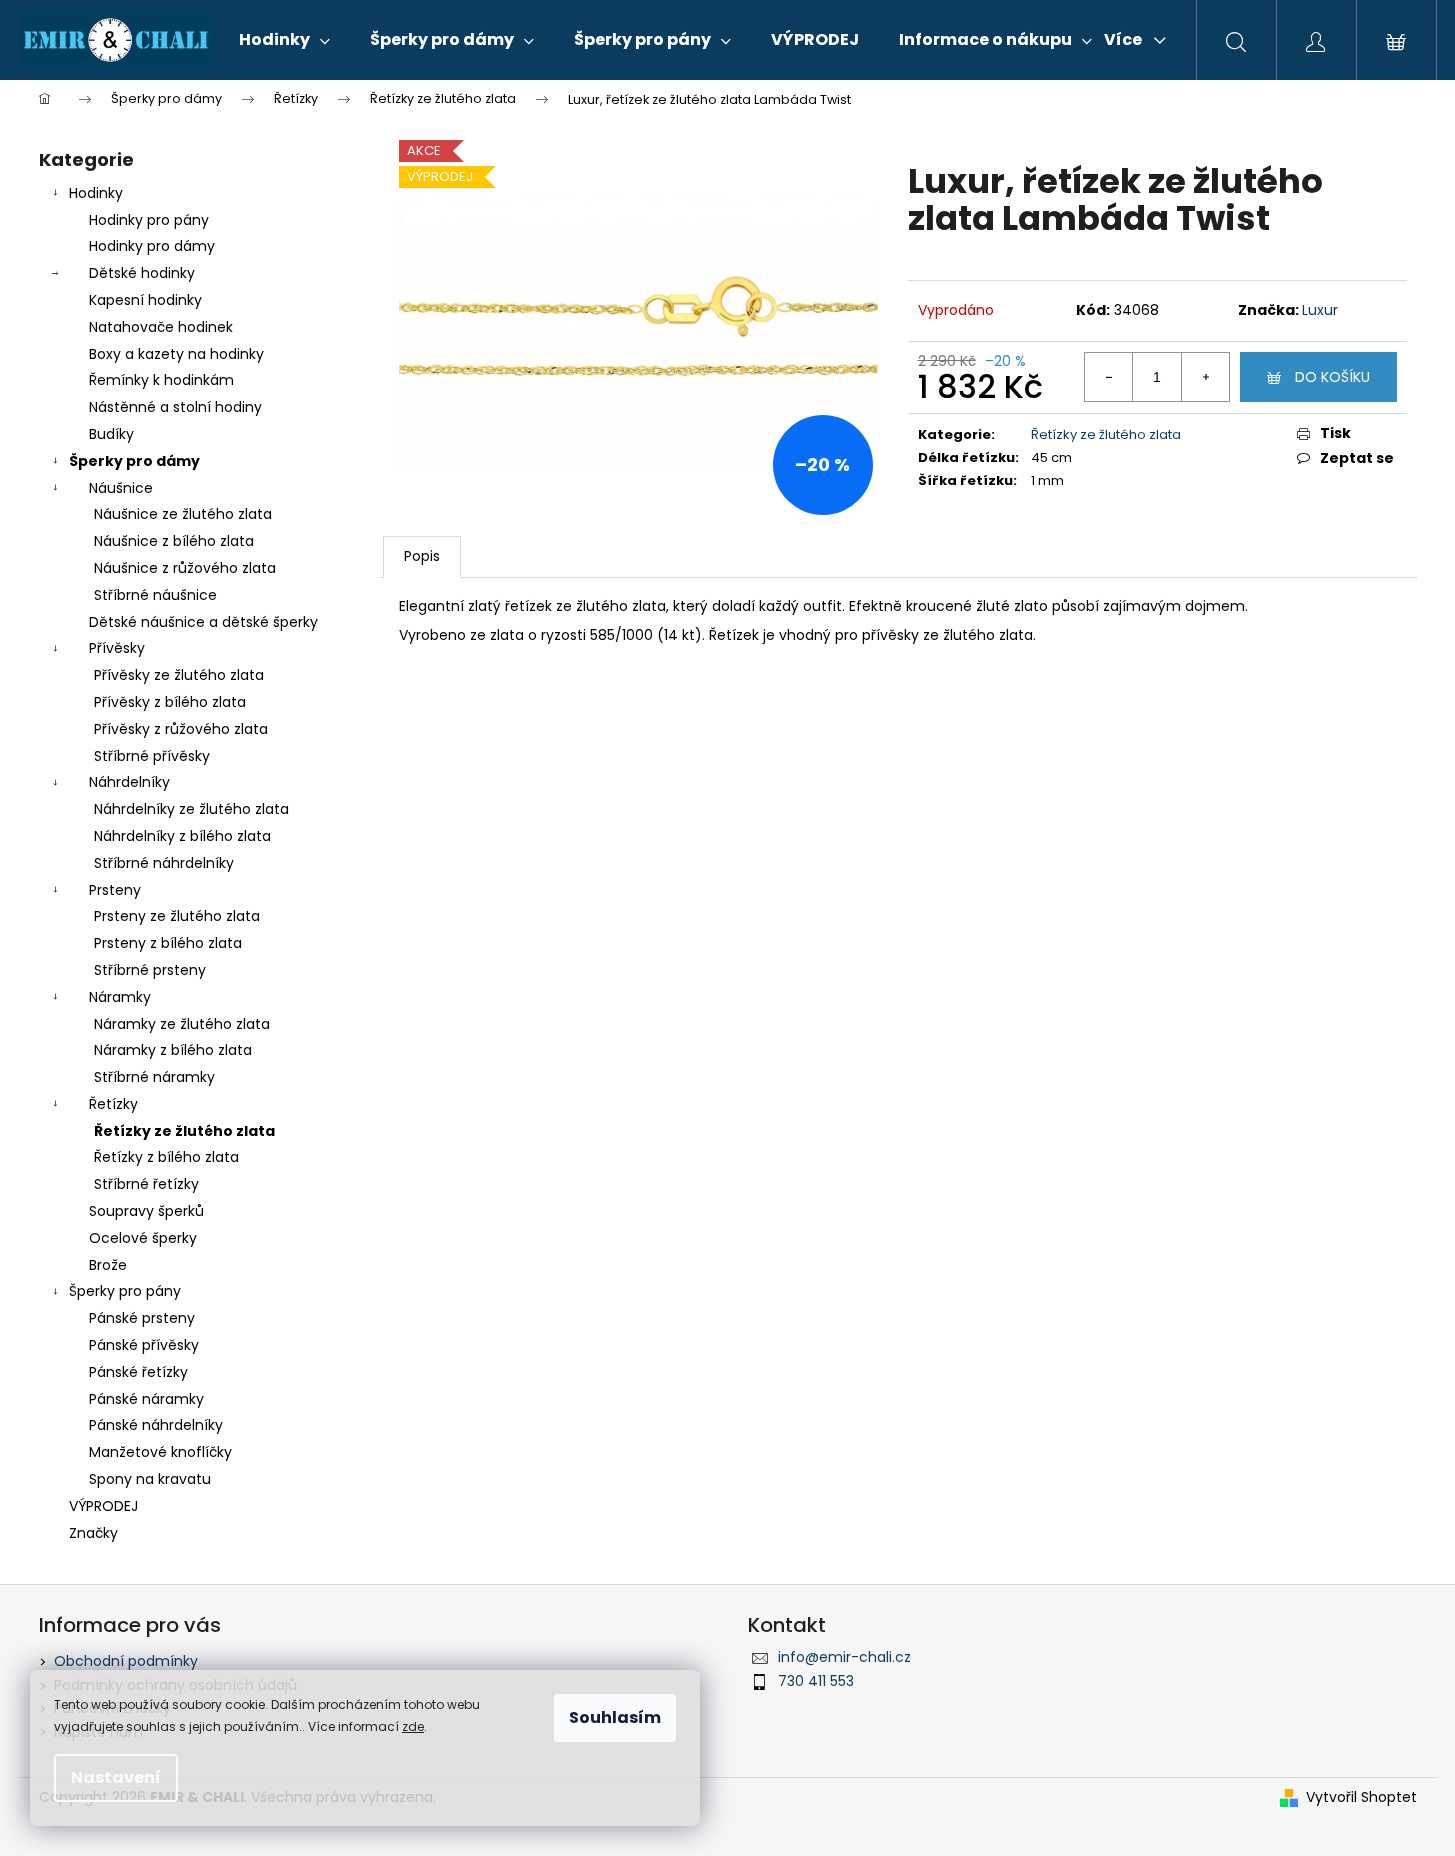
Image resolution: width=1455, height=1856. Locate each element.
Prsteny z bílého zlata (168, 943)
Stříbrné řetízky (146, 1184)
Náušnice (121, 488)
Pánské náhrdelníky (156, 1425)
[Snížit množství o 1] (1109, 377)
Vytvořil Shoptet (1361, 1797)
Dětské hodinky (142, 273)
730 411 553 (816, 1681)
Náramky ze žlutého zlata (182, 1024)
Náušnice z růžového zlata (185, 568)
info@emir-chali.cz (844, 1657)
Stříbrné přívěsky (152, 756)
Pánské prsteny (142, 1318)
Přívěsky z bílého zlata (170, 702)
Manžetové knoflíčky (160, 1452)
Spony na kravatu (150, 1479)
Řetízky (113, 1104)
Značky (93, 1533)
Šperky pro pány (125, 1291)
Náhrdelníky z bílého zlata (182, 836)
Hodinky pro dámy (152, 246)
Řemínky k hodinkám (161, 380)
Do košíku (1332, 377)
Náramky (120, 997)
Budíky (111, 434)
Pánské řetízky (138, 1372)
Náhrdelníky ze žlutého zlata (191, 809)
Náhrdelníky (129, 782)
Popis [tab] (422, 556)
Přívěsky (117, 648)
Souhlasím (615, 1717)
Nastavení (116, 1777)
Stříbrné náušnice (155, 595)
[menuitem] (284, 40)
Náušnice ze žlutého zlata (183, 514)
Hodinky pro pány (149, 220)
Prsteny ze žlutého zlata (177, 916)
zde (413, 1726)
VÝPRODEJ (103, 1506)
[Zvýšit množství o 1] (1205, 377)
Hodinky (96, 193)
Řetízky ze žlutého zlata (184, 1131)
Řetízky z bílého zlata (166, 1157)
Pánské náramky (146, 1399)
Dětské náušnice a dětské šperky (203, 622)
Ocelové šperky (143, 1238)
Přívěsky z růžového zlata (181, 729)
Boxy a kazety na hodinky (176, 354)
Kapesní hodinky (145, 300)
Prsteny (115, 890)
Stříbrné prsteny (150, 970)
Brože (108, 1265)
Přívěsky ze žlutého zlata (179, 675)
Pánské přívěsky (144, 1345)
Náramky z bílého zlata (173, 1050)
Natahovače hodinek (161, 327)
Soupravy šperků (146, 1211)
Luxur (1320, 310)
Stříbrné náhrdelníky (164, 863)
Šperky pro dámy (134, 461)
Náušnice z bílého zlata (174, 541)
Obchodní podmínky (126, 1661)
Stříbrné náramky (154, 1077)
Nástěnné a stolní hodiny (175, 407)
